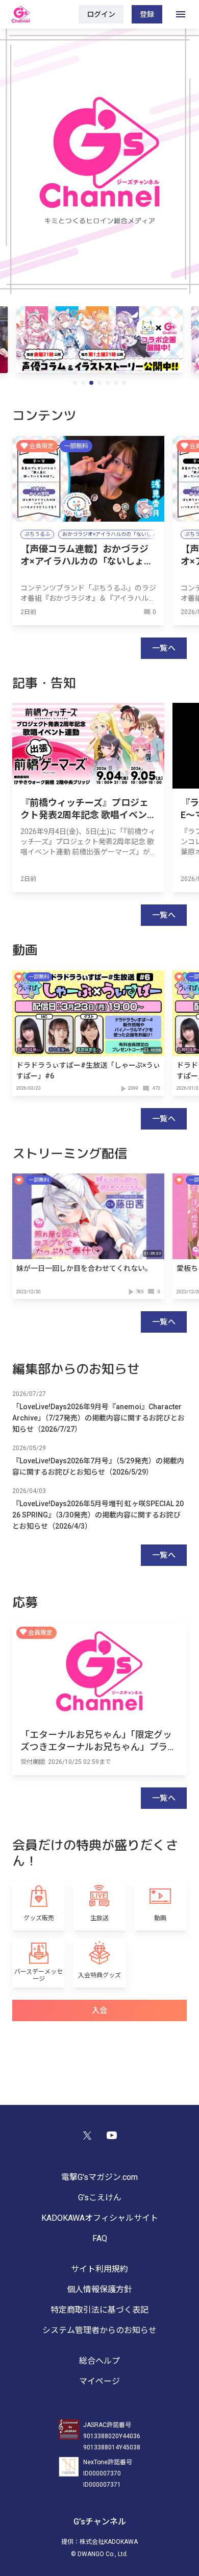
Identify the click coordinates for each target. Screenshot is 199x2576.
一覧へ (164, 648)
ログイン (101, 14)
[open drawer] (181, 14)
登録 (147, 14)
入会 (100, 2010)
